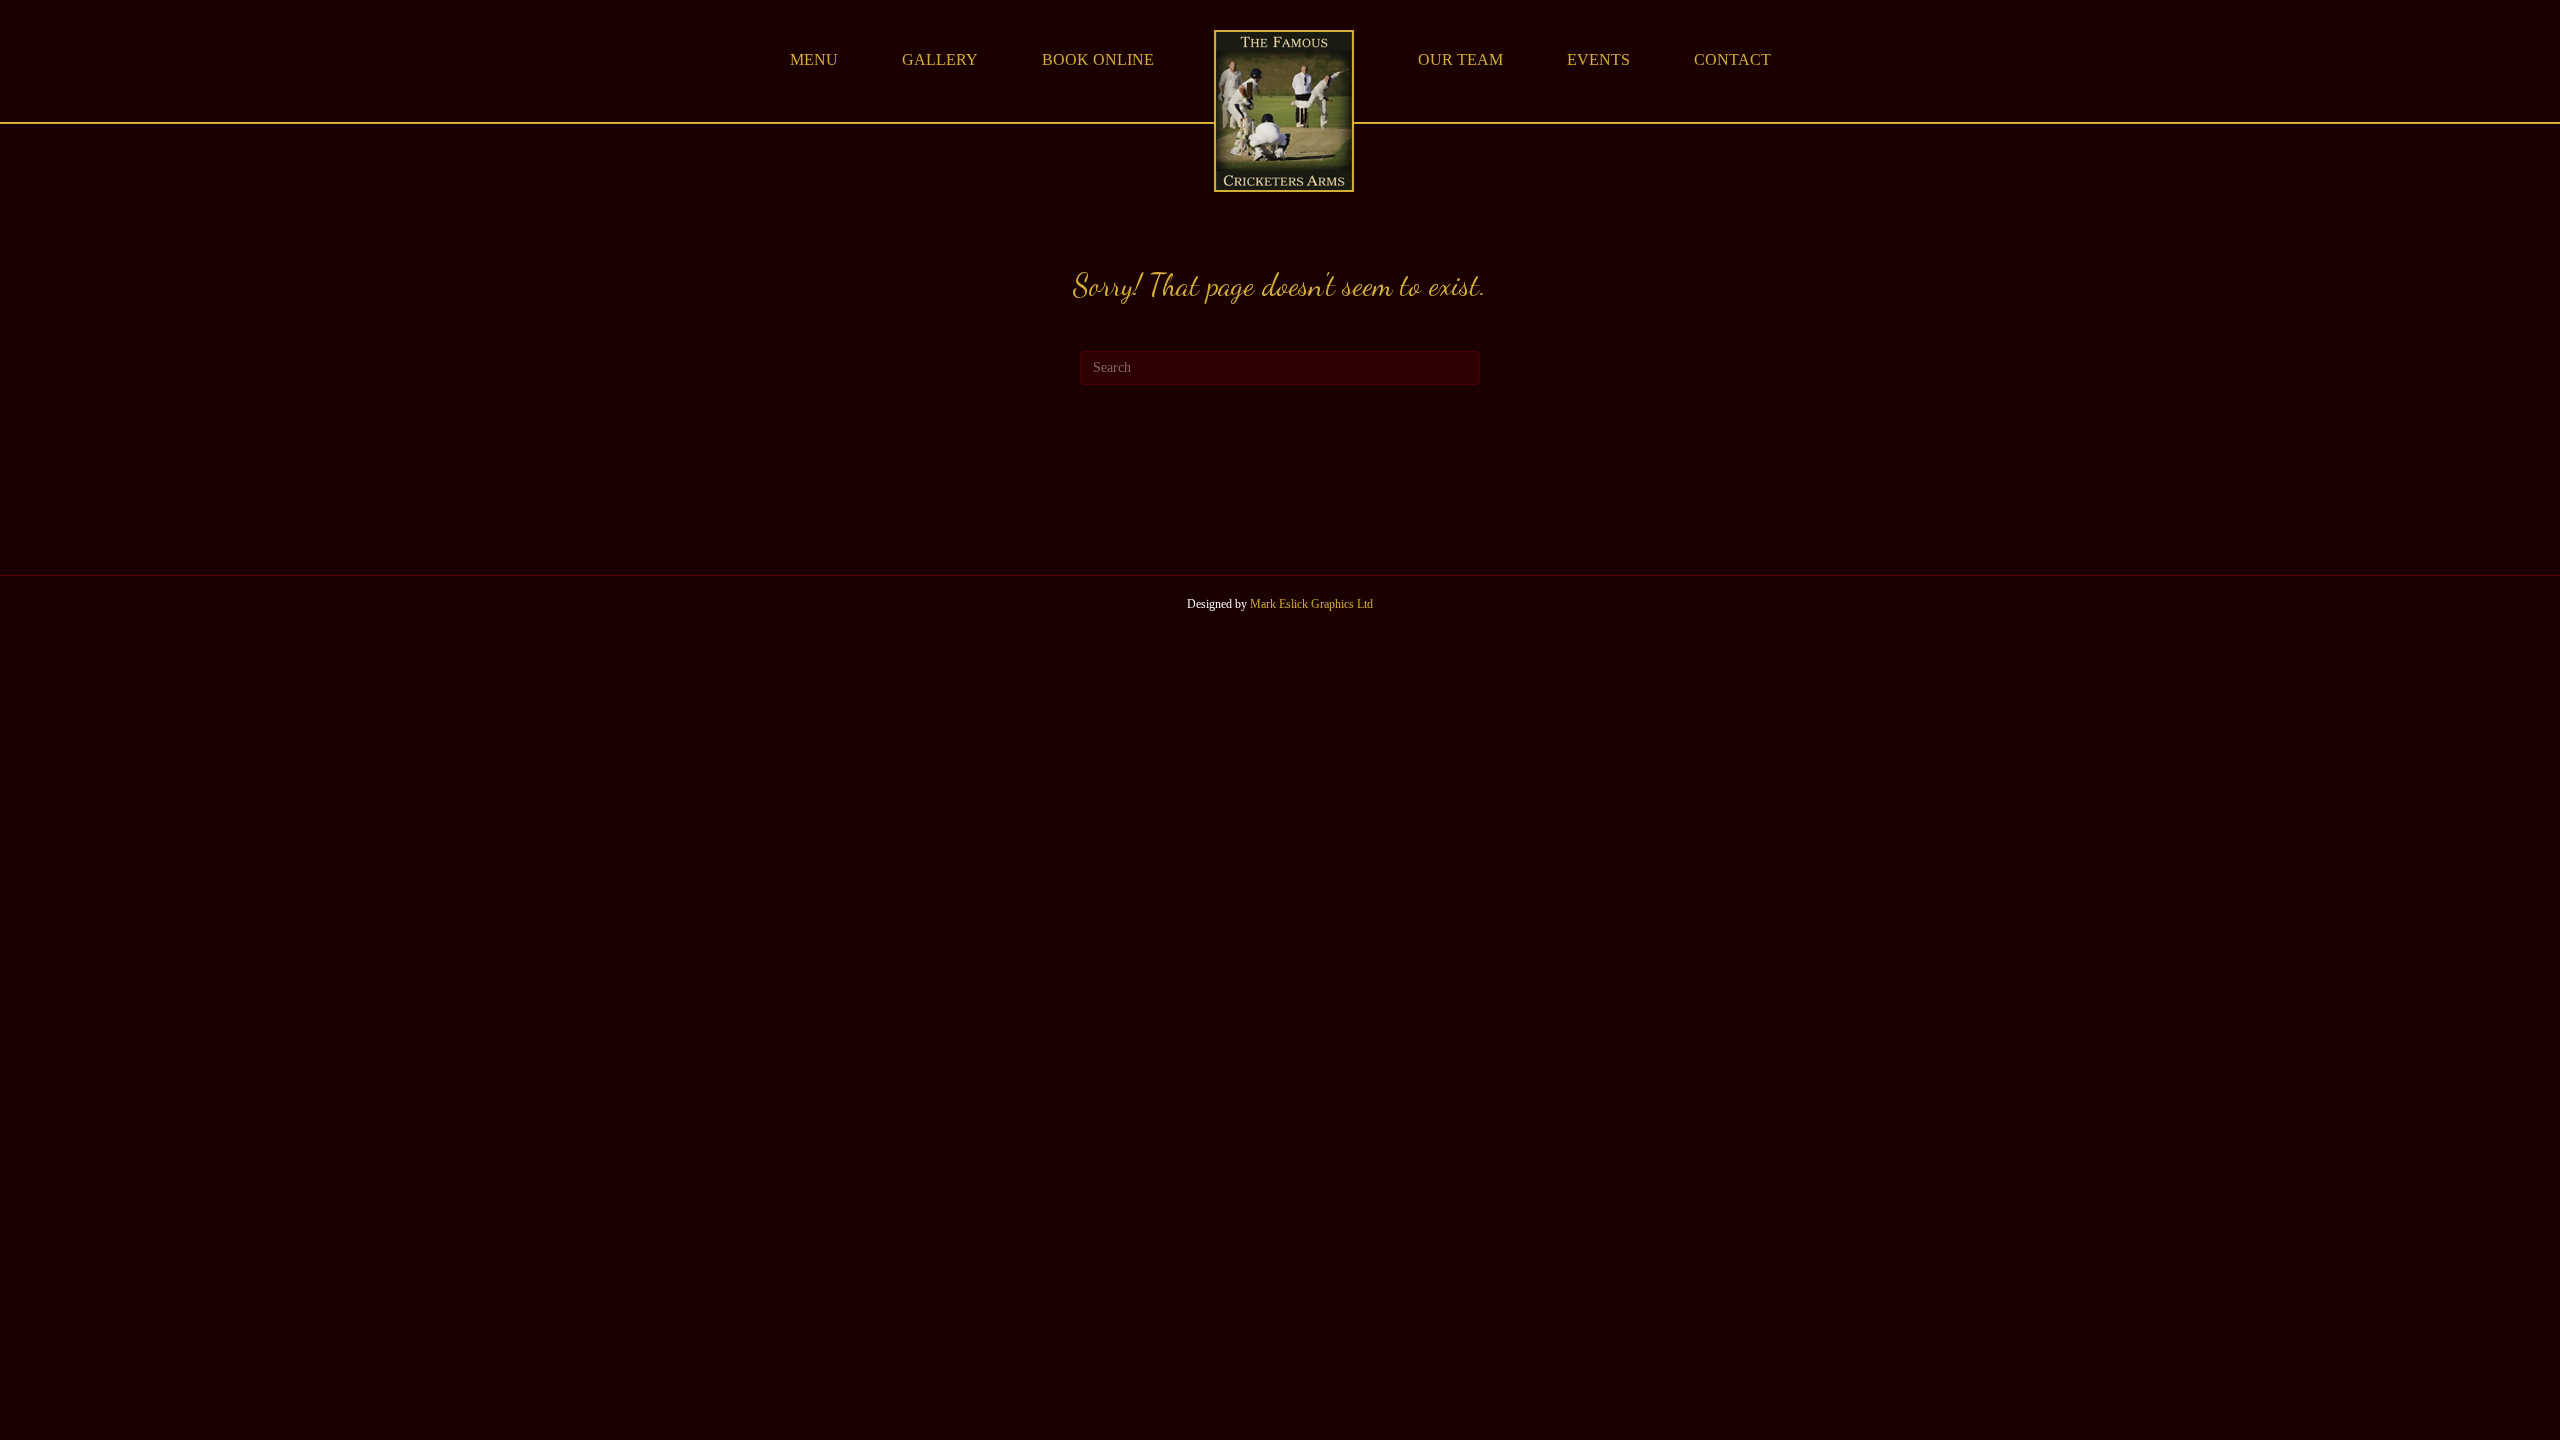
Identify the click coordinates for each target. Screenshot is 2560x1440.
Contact (1732, 59)
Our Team (1460, 59)
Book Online (1098, 59)
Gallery (940, 59)
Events (1598, 59)
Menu (814, 59)
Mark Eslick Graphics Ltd (1311, 604)
